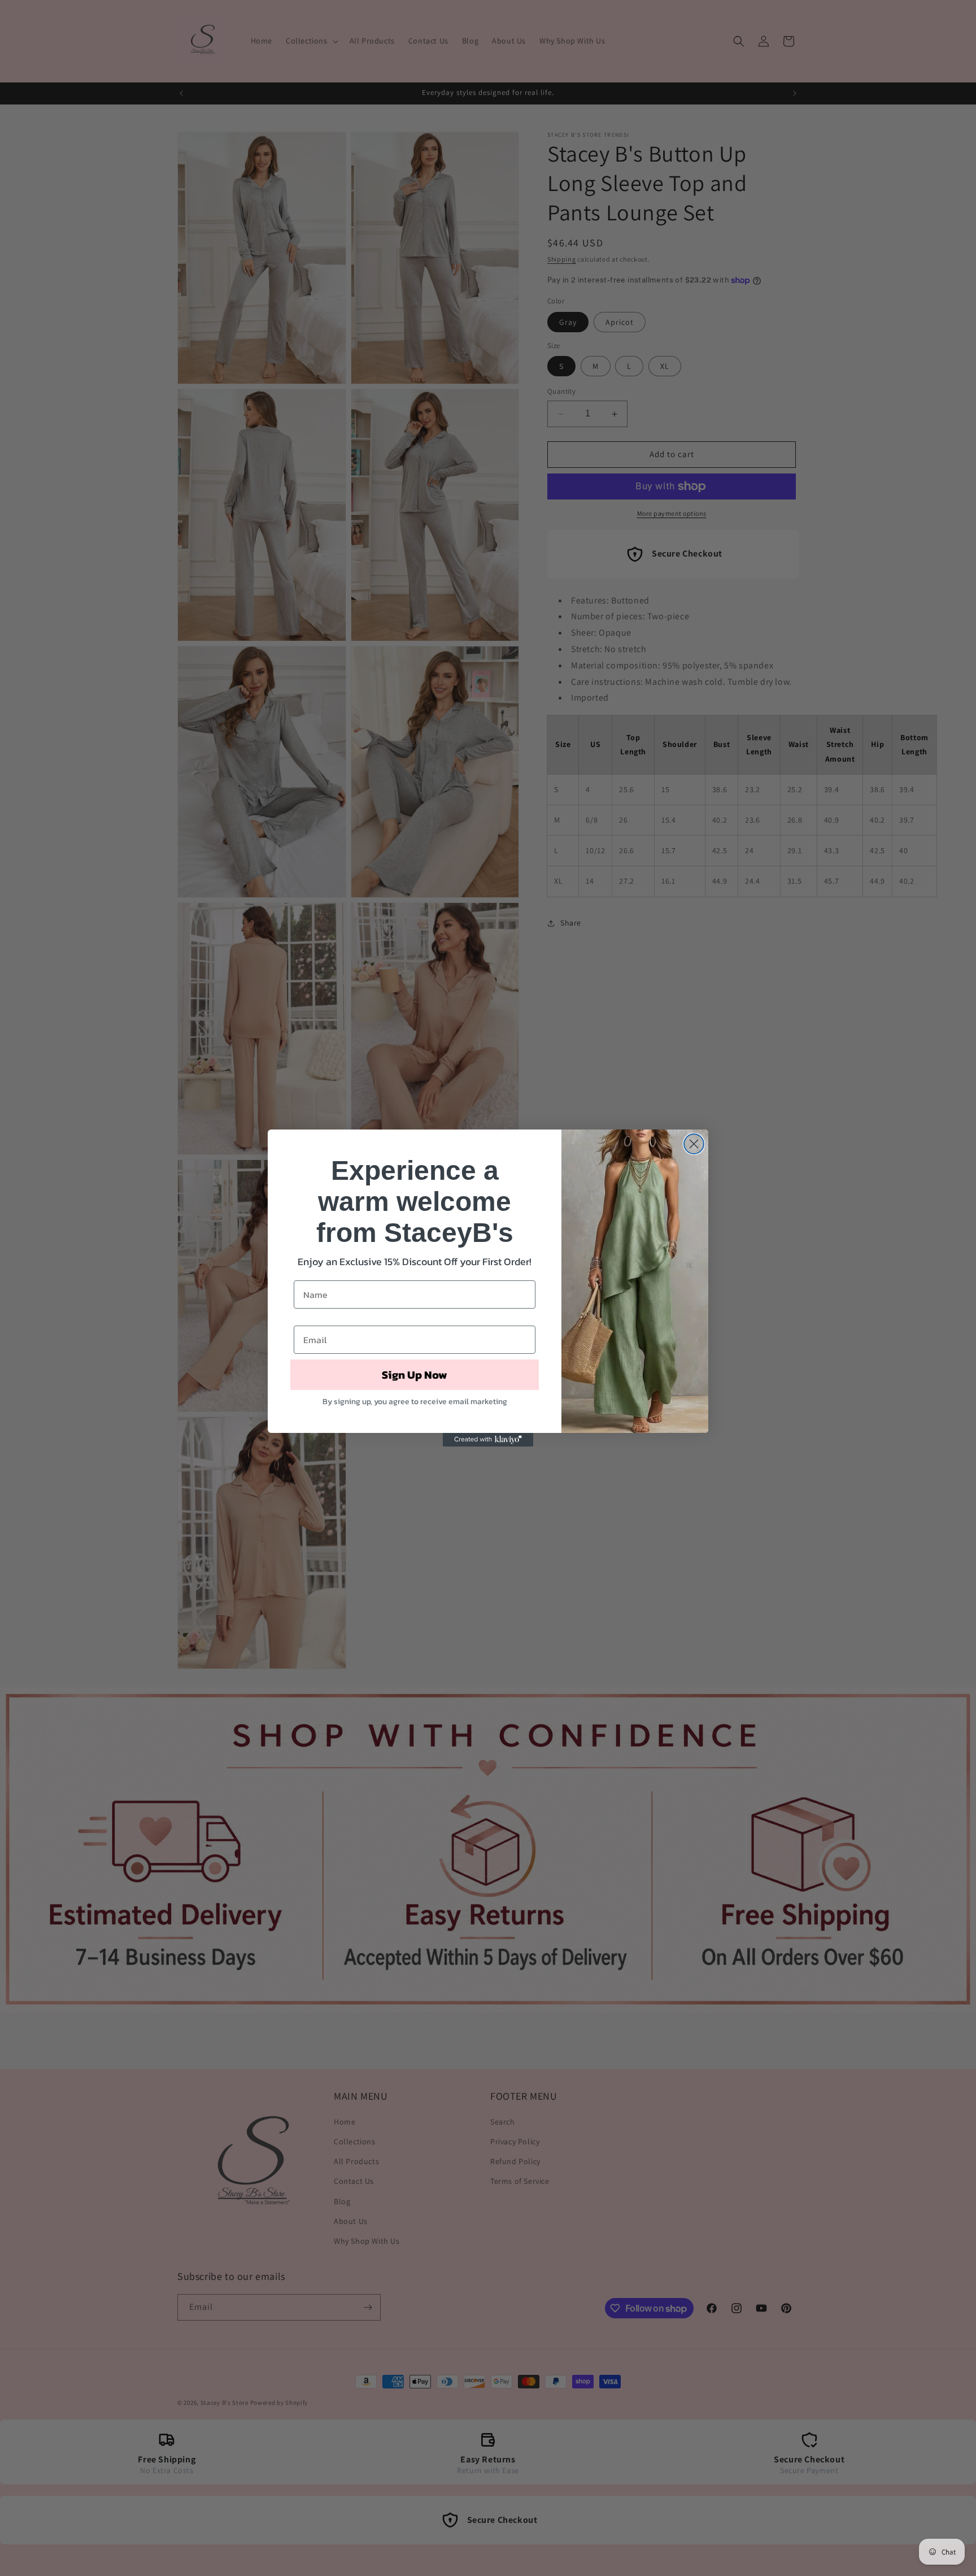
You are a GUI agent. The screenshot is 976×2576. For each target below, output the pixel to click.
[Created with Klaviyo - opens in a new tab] (488, 1440)
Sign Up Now (415, 1375)
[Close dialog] (694, 1144)
